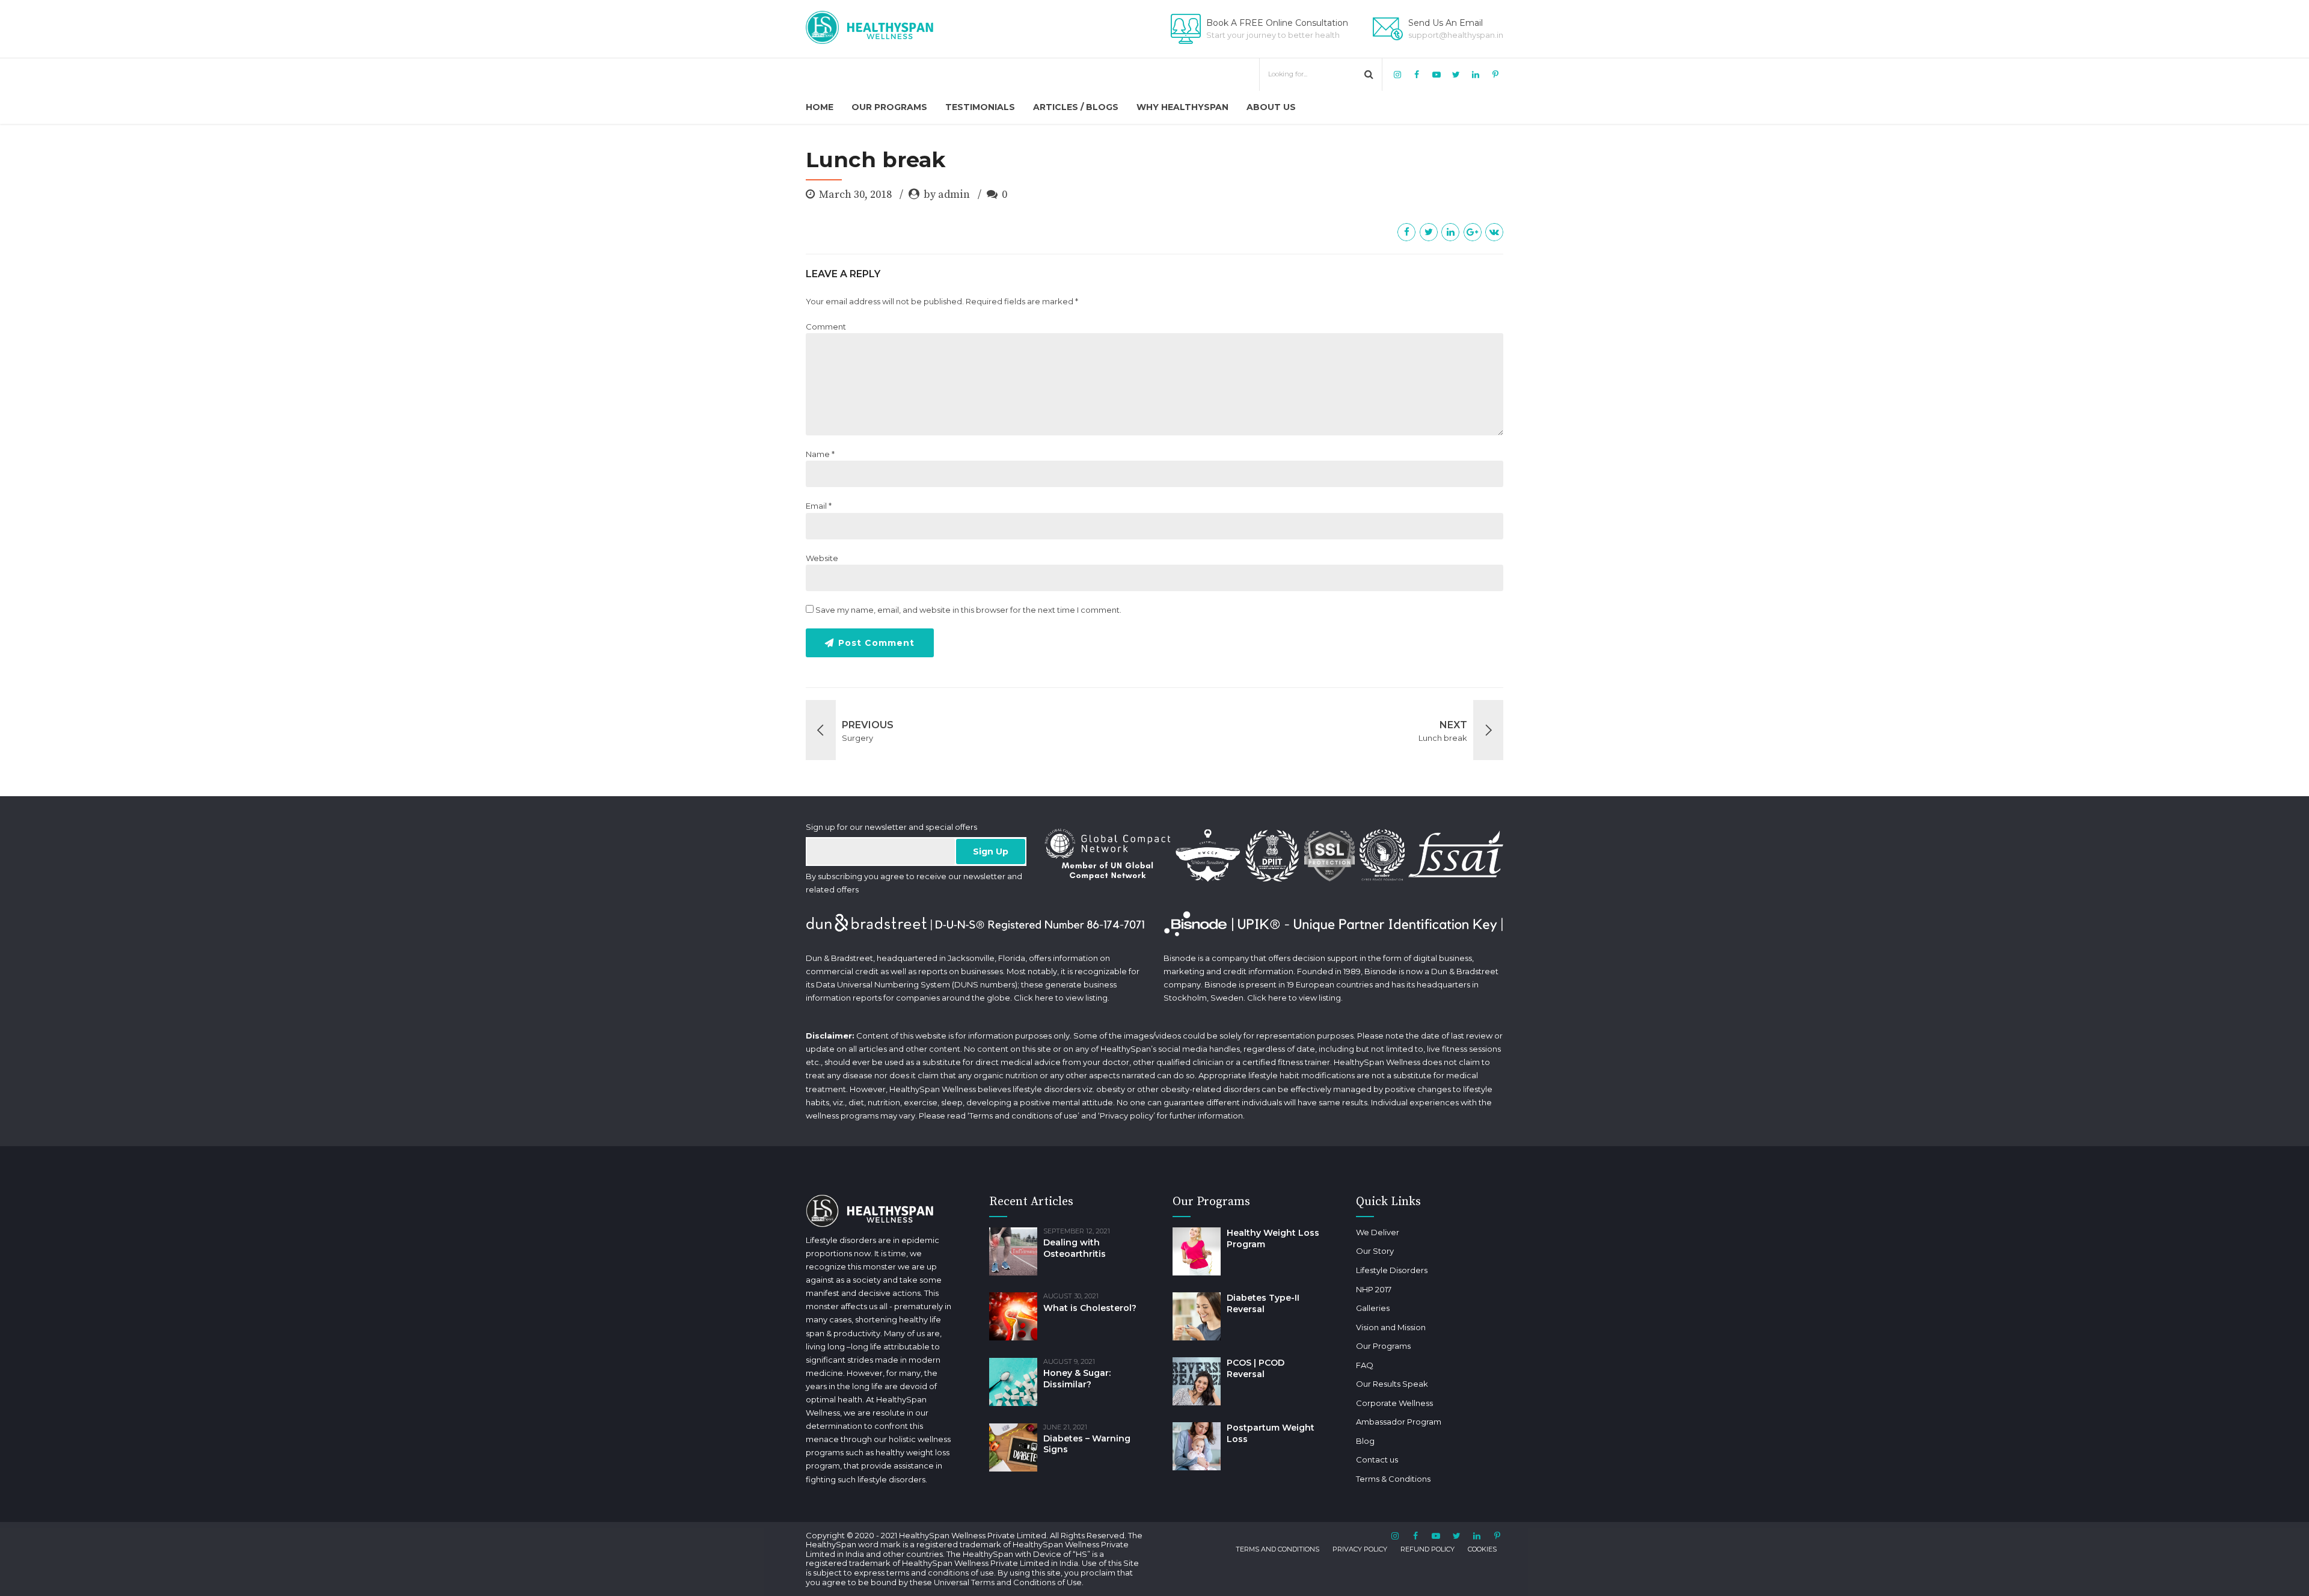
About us (1271, 107)
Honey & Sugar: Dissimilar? (1077, 1379)
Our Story (1375, 1251)
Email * (819, 506)
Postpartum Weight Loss (1271, 1433)
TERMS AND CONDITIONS (1277, 1549)
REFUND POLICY (1427, 1549)
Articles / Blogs (1076, 107)
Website (822, 558)
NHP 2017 (1374, 1289)
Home (820, 107)
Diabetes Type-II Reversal (1263, 1303)
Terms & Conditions (1393, 1479)
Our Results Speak (1392, 1384)
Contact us (1377, 1459)
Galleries (1373, 1308)
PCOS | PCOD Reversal (1256, 1368)
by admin (947, 195)
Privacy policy (1127, 1116)
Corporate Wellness (1394, 1403)
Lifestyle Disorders (1392, 1270)
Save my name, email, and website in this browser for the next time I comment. (968, 610)
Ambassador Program (1399, 1422)
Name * (820, 454)
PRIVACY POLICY (1360, 1549)
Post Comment (876, 643)
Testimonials (980, 107)
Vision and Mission (1391, 1327)
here (1044, 998)
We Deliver (1378, 1232)
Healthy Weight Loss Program (1273, 1238)
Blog (1365, 1441)
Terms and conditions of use (1023, 1116)
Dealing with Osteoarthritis (1075, 1248)
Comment (826, 327)
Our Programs (889, 107)
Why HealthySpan (1182, 107)
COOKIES (1482, 1549)
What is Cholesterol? (1090, 1308)
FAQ (1365, 1365)
